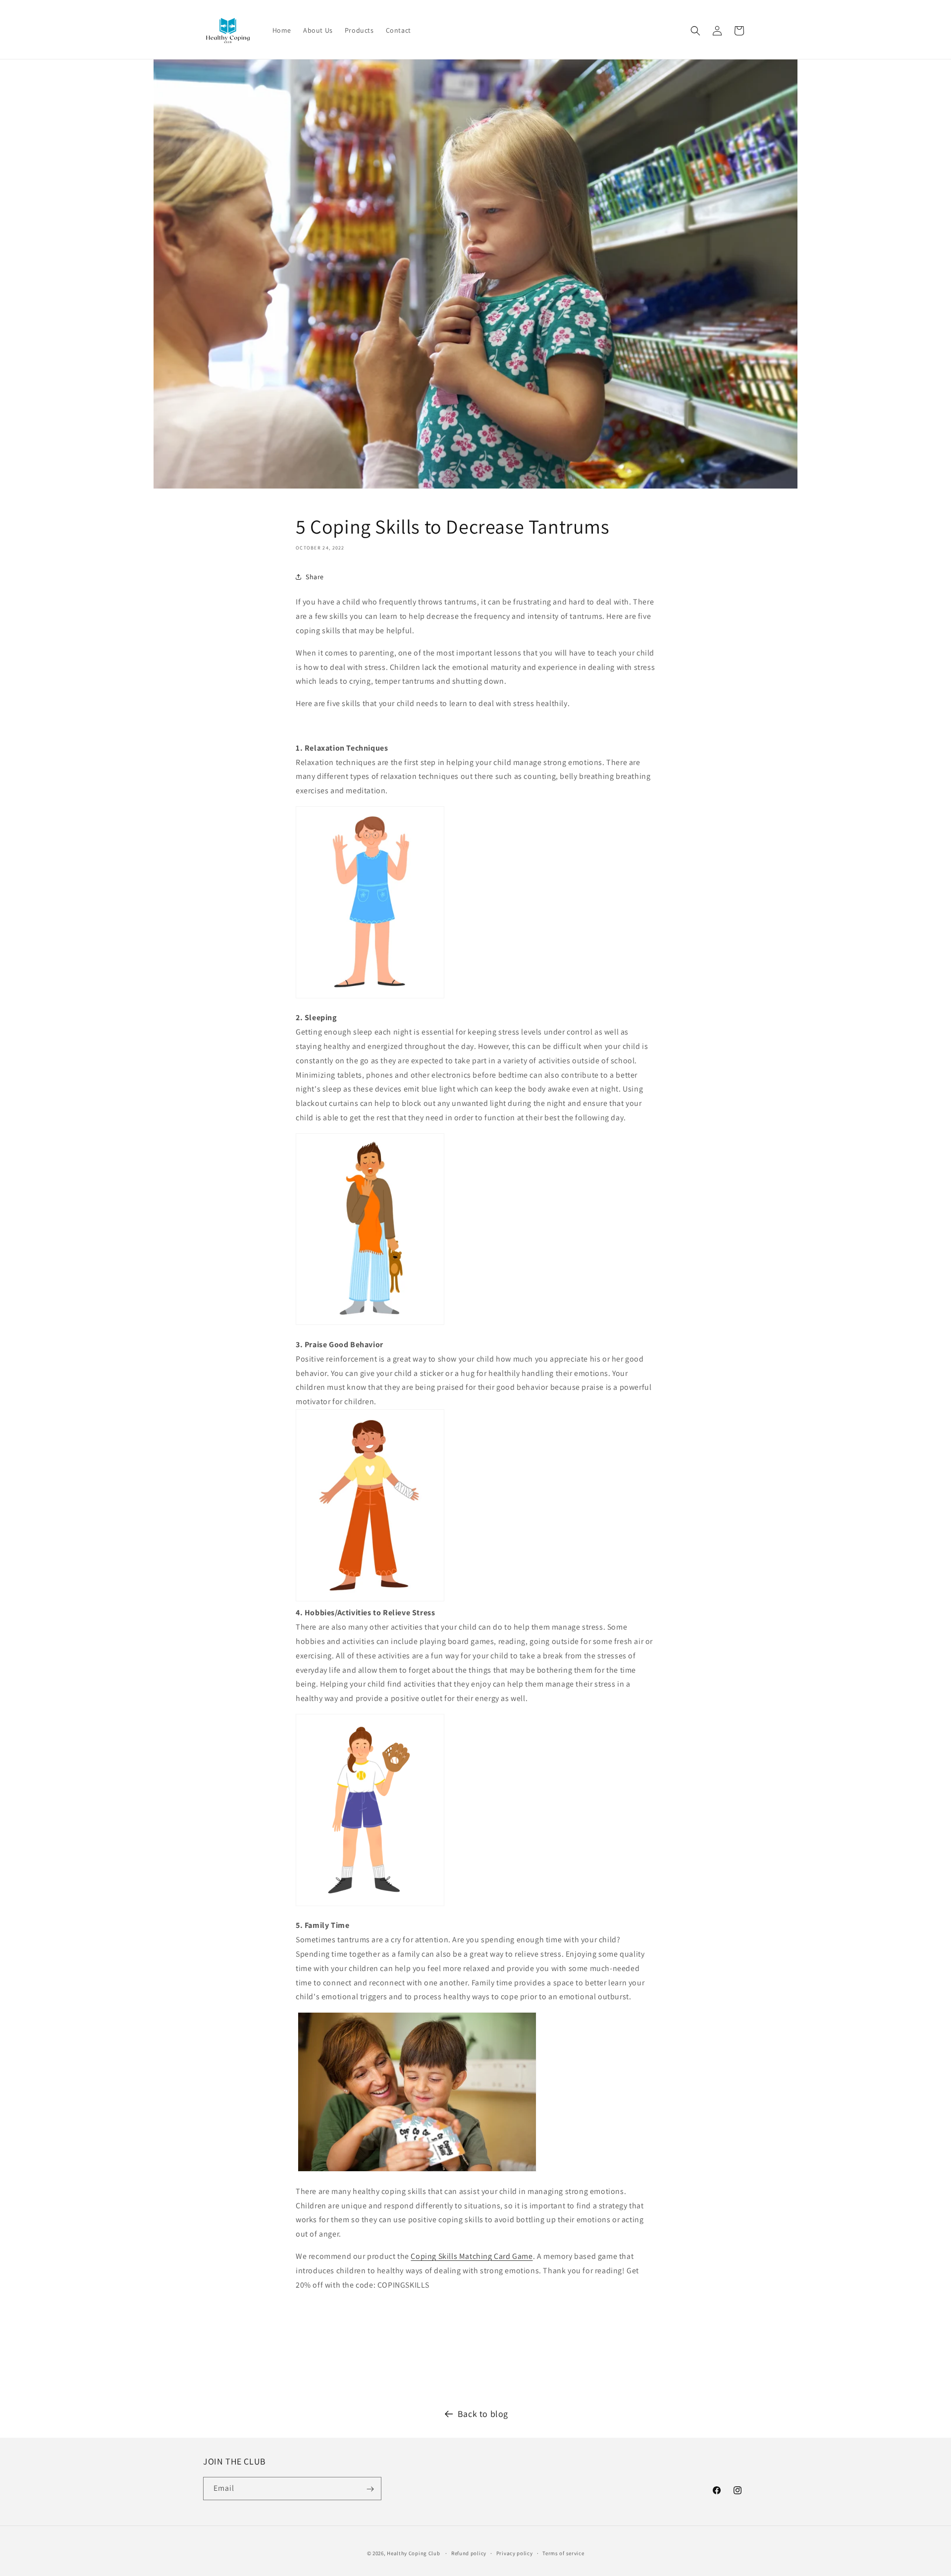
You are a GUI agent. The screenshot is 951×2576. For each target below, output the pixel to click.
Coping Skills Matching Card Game (472, 2256)
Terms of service (563, 2553)
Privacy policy (515, 2553)
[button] (695, 31)
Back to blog (483, 2414)
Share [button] (315, 577)
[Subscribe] (370, 2489)
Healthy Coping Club (413, 2553)
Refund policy (469, 2553)
